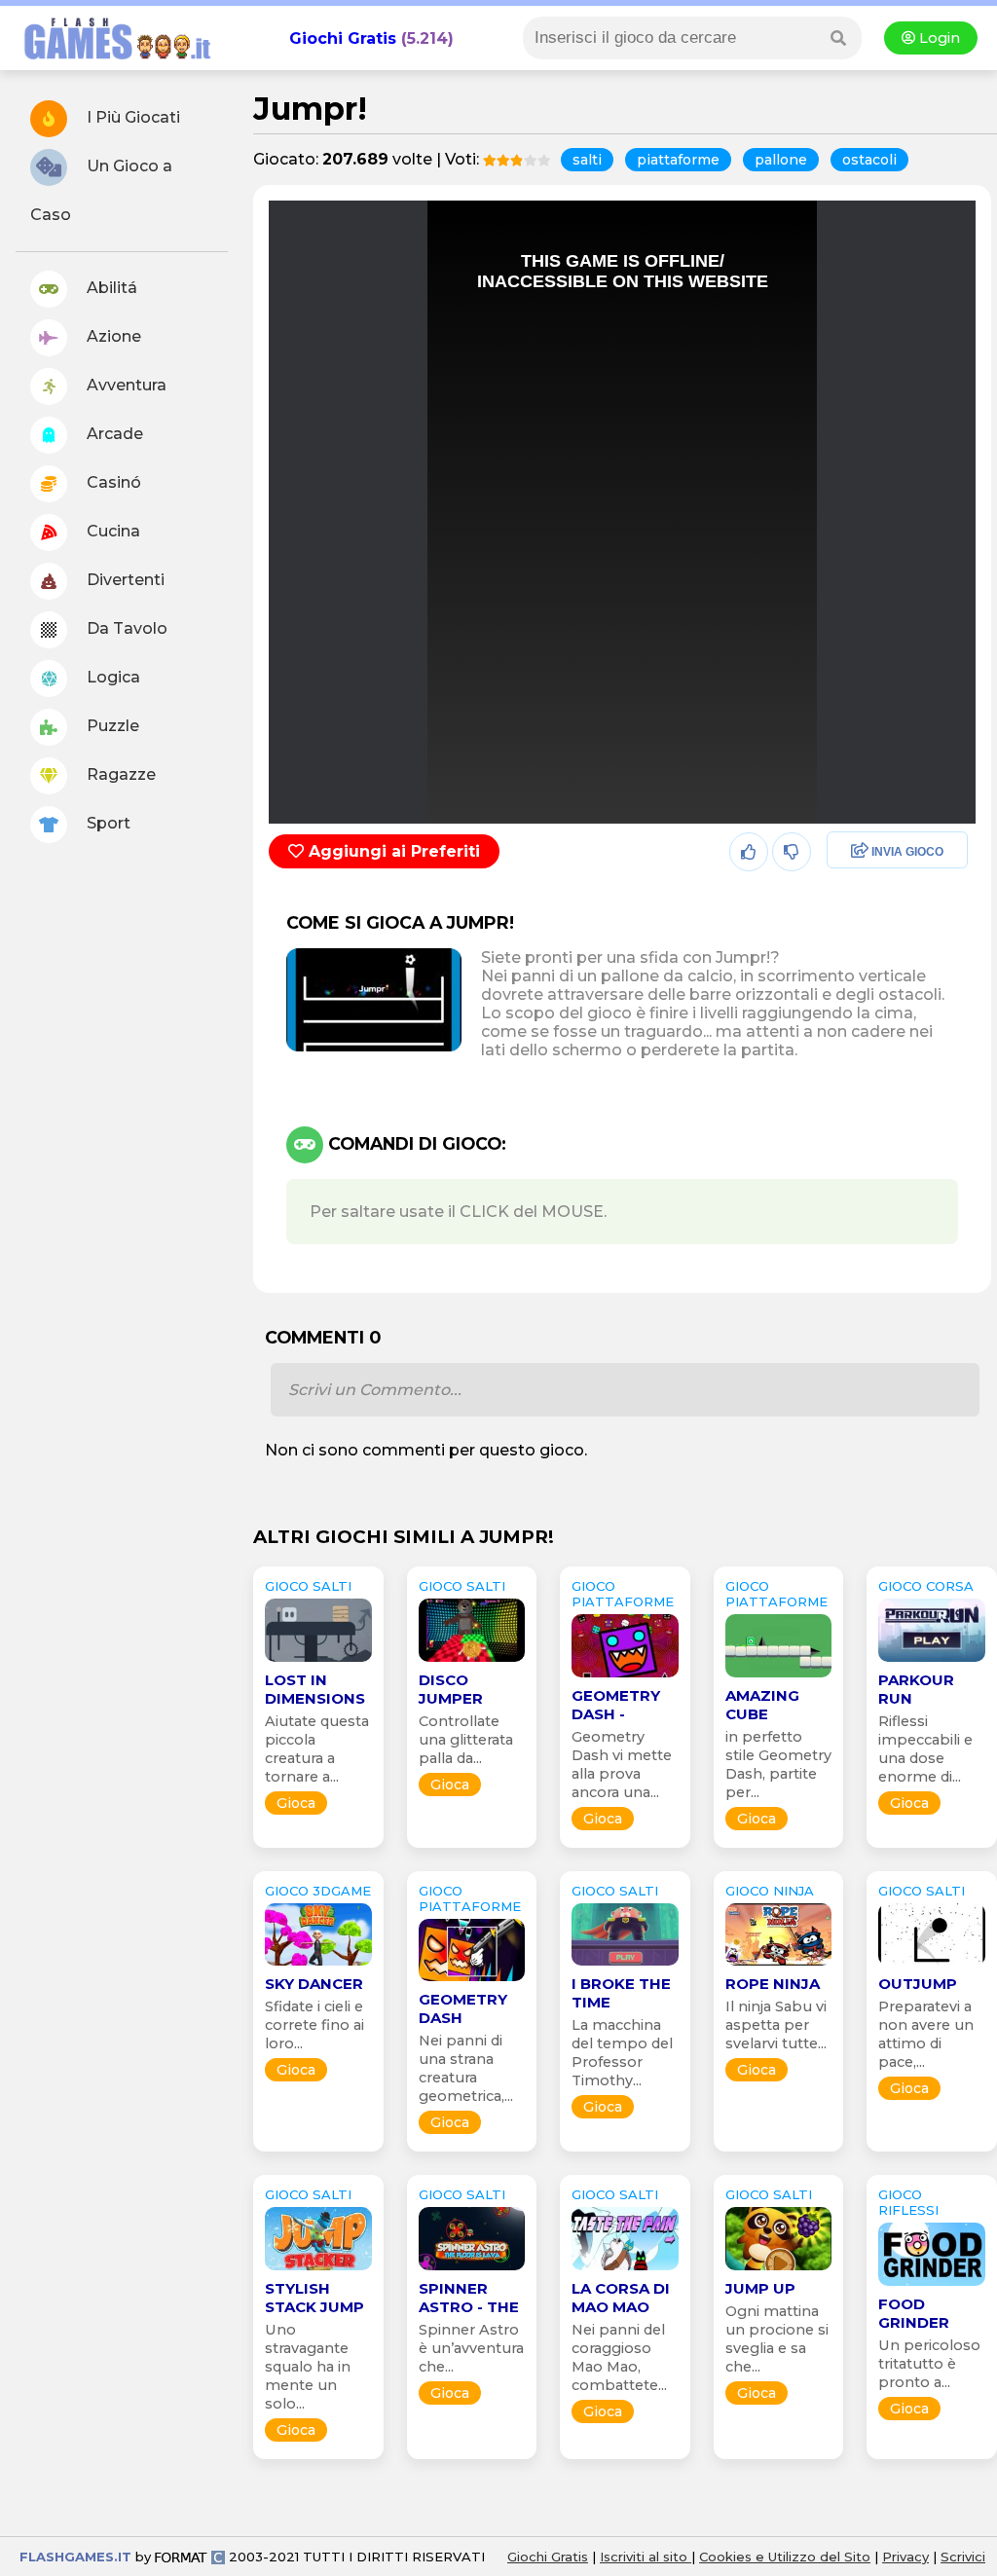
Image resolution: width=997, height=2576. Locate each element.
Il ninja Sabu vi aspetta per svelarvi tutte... (776, 2025)
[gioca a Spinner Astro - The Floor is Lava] (472, 2270)
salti (587, 160)
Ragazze (119, 774)
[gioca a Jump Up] (779, 2270)
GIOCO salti (308, 1586)
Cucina (111, 531)
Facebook (859, 852)
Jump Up (760, 2288)
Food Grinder (914, 2313)
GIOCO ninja (770, 1891)
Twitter (847, 894)
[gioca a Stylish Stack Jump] (318, 2270)
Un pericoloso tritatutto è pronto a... (929, 2364)
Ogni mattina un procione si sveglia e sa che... (777, 2339)
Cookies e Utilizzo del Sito (785, 2557)
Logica (111, 677)
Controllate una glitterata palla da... (466, 1740)
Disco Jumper (451, 1689)
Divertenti (124, 580)
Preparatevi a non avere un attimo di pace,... (926, 2034)
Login (938, 38)
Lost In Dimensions (315, 1689)
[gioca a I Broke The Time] (625, 1965)
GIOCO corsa (926, 1586)
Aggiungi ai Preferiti (392, 851)
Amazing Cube (762, 1705)
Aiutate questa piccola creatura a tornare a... (317, 1749)
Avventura (125, 385)
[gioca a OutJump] (932, 1965)
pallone (781, 160)
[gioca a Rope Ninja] (779, 1965)
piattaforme (678, 160)
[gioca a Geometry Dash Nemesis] (472, 1981)
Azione (112, 336)
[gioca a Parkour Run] (932, 1661)
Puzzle (111, 726)
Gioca (296, 1803)
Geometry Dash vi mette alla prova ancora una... (622, 1765)
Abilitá (110, 288)
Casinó (112, 482)
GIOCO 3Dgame (318, 1891)
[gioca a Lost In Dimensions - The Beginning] (318, 1661)
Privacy (905, 2557)
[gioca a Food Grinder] (932, 2285)
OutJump (918, 1984)
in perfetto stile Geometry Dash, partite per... (778, 1765)
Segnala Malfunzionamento (877, 987)
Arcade (113, 434)
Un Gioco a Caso (101, 190)
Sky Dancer (314, 1984)
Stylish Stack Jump (314, 2298)
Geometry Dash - (616, 1705)
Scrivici (963, 2557)
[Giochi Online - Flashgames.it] (110, 61)
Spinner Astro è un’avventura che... (471, 2348)
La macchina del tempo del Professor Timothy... (622, 2053)
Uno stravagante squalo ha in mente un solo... (308, 2367)
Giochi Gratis (343, 38)
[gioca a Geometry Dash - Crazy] (625, 1677)
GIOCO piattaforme (623, 1594)
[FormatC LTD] (190, 2557)
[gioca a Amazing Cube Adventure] (779, 1677)
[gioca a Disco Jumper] (472, 1661)
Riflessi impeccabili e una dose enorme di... (925, 1749)
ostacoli (869, 160)
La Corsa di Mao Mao (621, 2298)
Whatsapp (861, 936)
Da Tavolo (125, 628)
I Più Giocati (131, 117)
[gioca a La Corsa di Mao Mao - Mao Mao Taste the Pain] (625, 2270)
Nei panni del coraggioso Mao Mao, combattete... (619, 2357)
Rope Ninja (773, 1984)
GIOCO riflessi (908, 2202)
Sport (107, 823)
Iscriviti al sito (646, 2557)
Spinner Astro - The (469, 2298)
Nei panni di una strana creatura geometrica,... (466, 2068)
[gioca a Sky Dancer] (318, 1965)
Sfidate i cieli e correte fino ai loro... (314, 2025)
